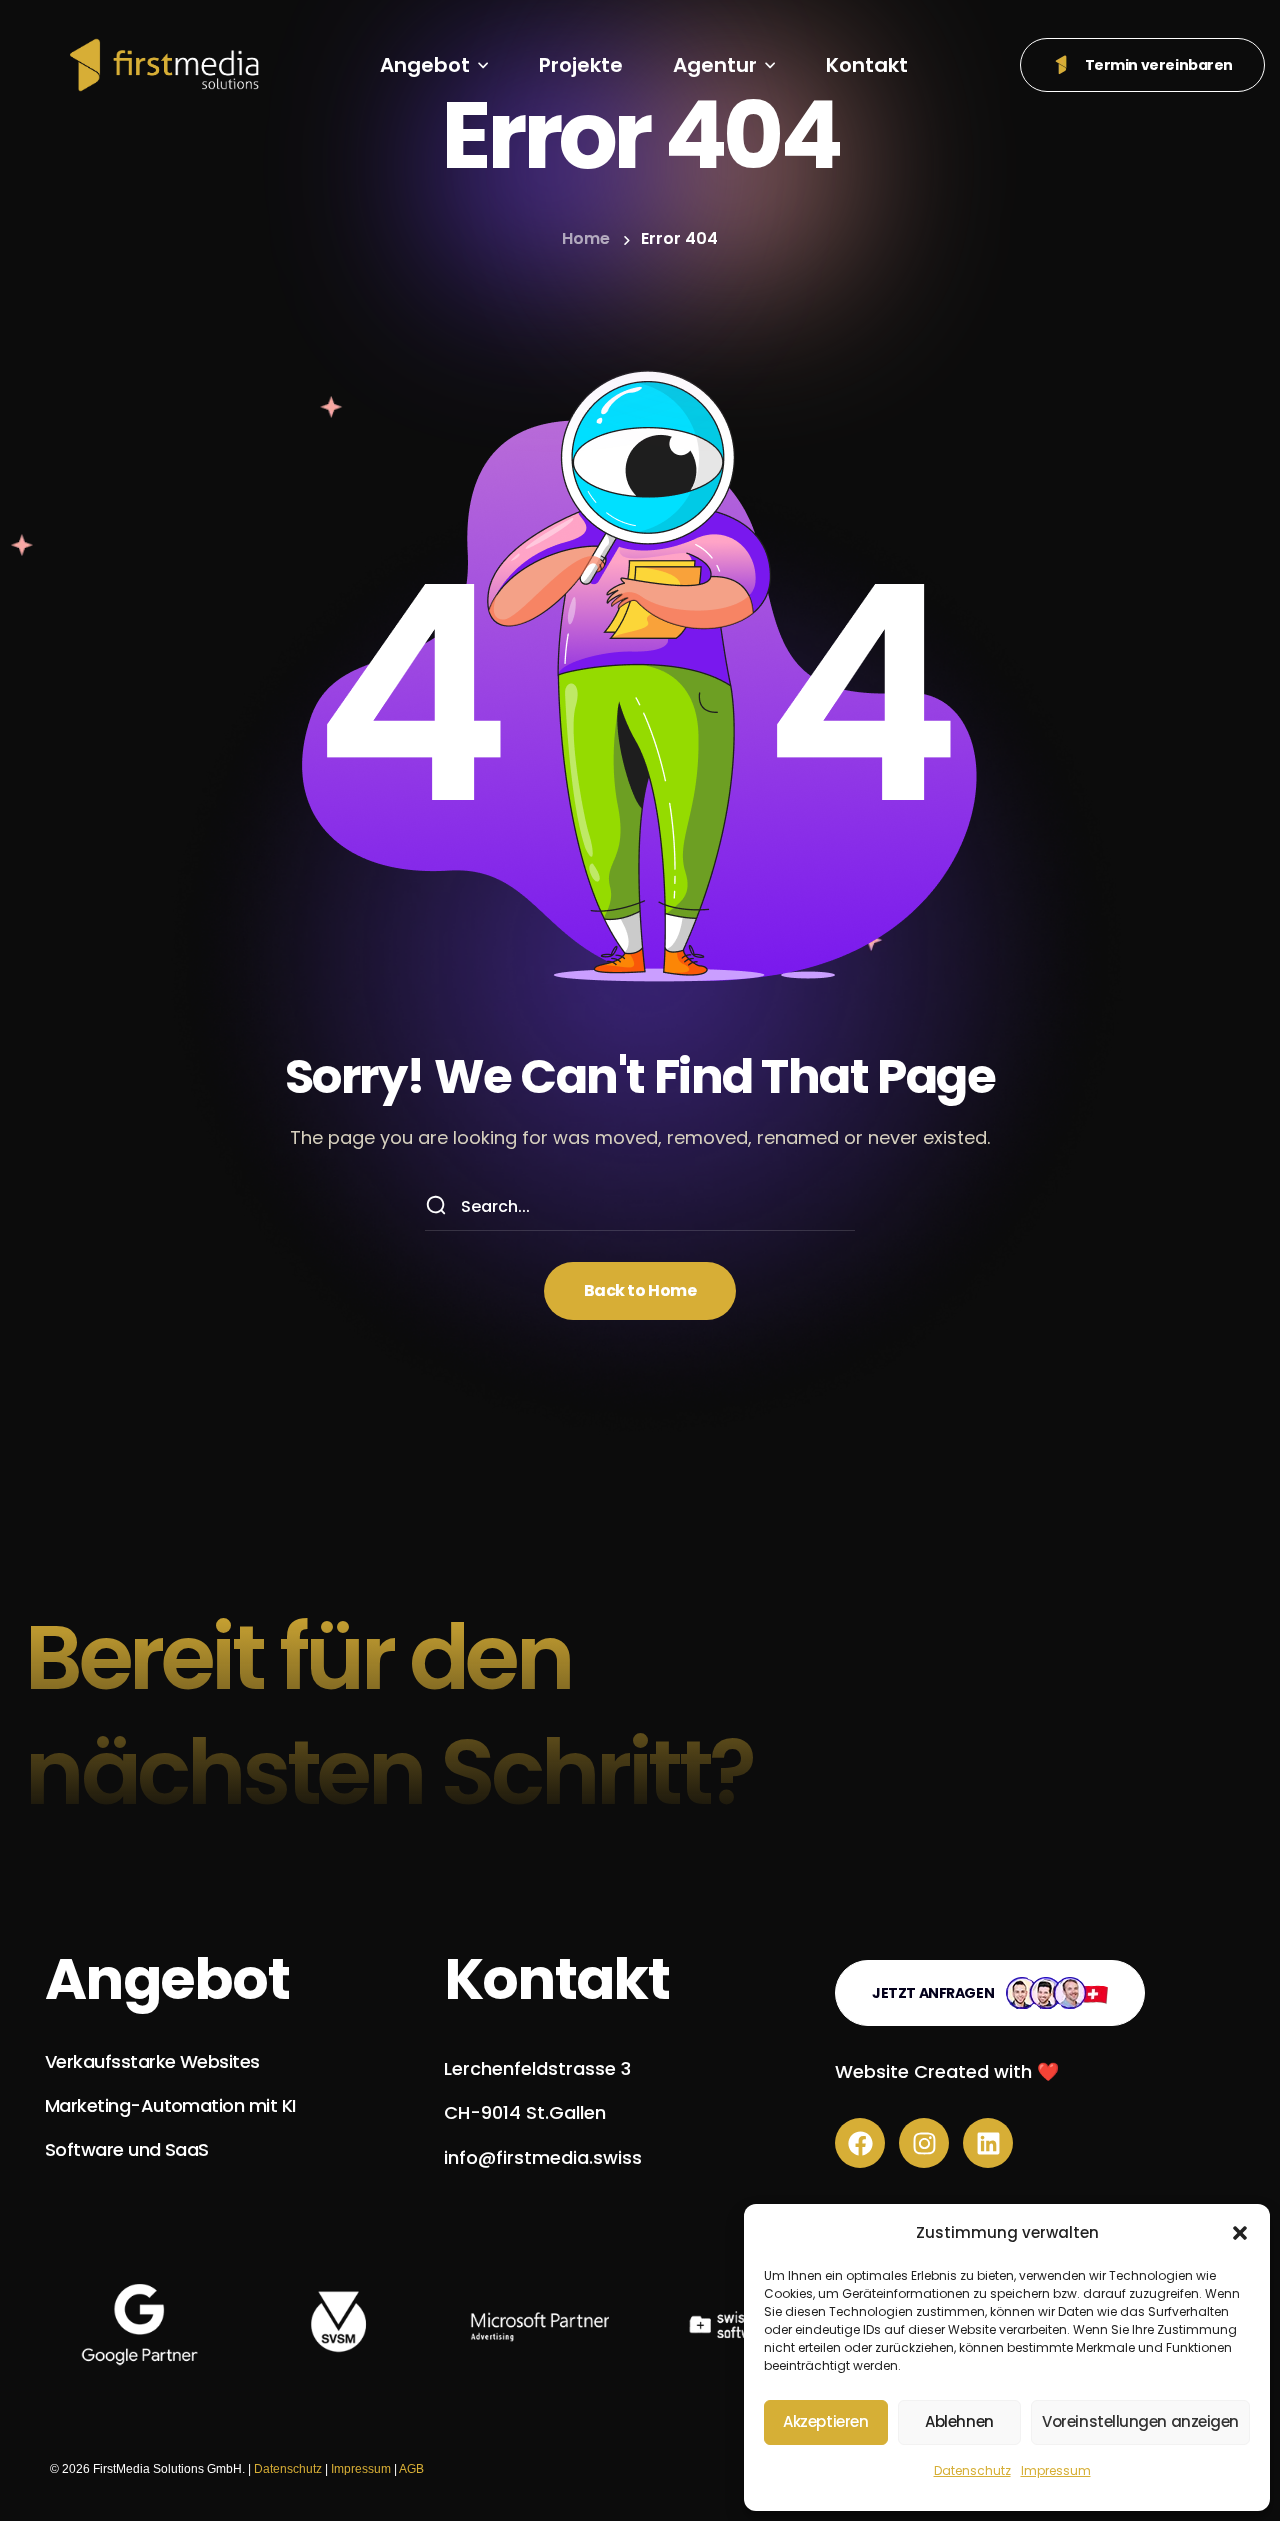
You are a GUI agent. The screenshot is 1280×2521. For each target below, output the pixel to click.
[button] (1240, 2233)
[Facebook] (860, 2143)
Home (586, 238)
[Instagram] (924, 2143)
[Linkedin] (988, 2143)
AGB (411, 2469)
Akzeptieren (825, 2421)
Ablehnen (959, 2421)
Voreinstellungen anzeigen (1140, 2421)
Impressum (1056, 2470)
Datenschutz (972, 2470)
